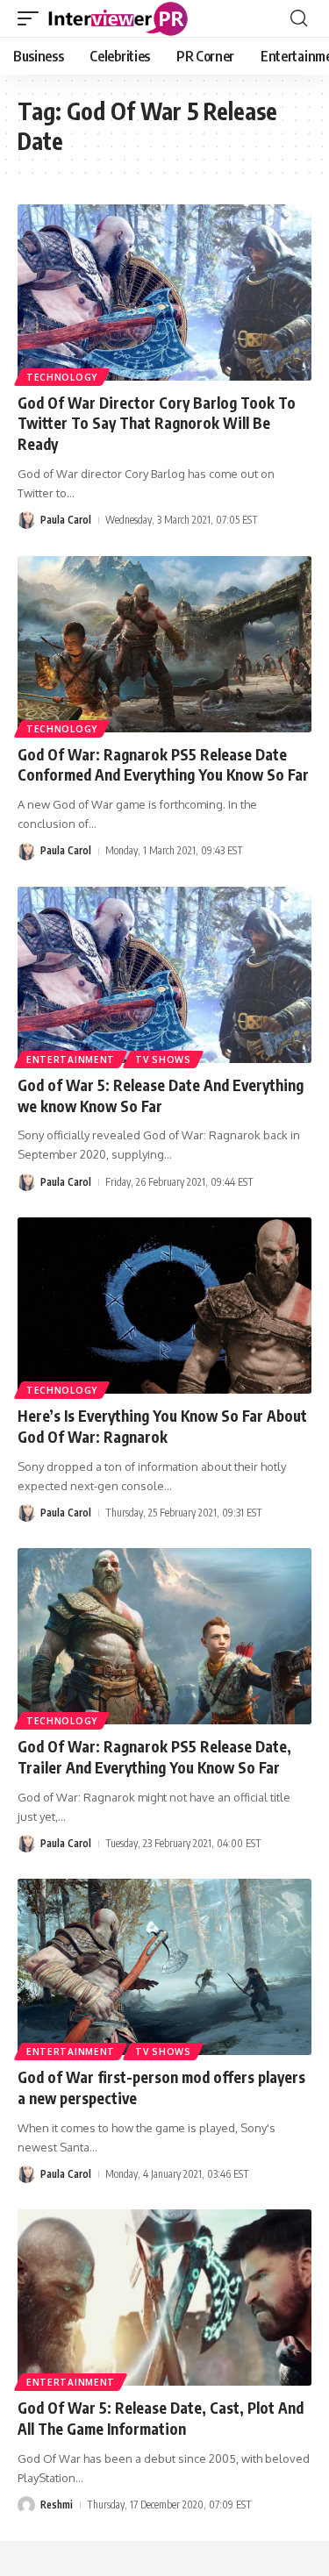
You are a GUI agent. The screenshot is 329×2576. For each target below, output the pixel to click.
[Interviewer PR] (118, 18)
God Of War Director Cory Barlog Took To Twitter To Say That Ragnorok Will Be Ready (157, 424)
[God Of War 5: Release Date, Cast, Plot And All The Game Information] (164, 2298)
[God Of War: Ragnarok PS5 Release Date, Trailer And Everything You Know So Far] (164, 1636)
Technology (62, 377)
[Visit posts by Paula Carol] (26, 520)
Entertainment (71, 1060)
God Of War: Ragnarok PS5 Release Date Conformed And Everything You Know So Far (163, 765)
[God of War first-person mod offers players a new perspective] (164, 1967)
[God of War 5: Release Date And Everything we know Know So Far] (164, 975)
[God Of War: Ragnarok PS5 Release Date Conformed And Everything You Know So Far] (164, 644)
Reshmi (57, 2505)
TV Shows (163, 1060)
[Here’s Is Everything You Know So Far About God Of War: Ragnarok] (164, 1306)
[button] (32, 18)
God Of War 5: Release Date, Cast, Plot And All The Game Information (161, 2418)
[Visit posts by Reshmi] (26, 2505)
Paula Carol (66, 520)
